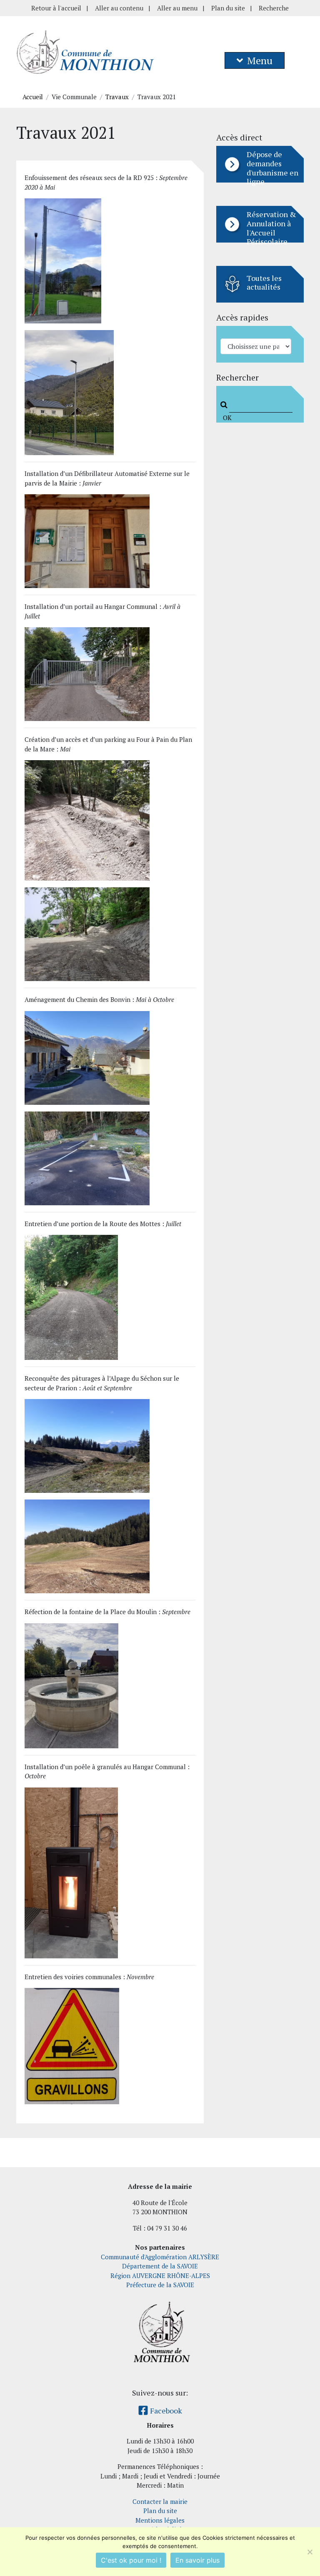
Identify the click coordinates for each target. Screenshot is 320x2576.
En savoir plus (197, 2560)
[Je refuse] (310, 2552)
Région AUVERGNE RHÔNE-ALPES (160, 2276)
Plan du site (228, 8)
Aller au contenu (119, 8)
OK (226, 418)
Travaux (117, 97)
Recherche (274, 8)
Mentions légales (160, 2520)
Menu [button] (260, 60)
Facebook (165, 2411)
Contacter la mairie (160, 2501)
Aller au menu (177, 8)
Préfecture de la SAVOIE (160, 2285)
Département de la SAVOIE (160, 2266)
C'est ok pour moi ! (131, 2560)
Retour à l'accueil (56, 8)
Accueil (33, 97)
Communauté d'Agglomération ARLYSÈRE (160, 2257)
